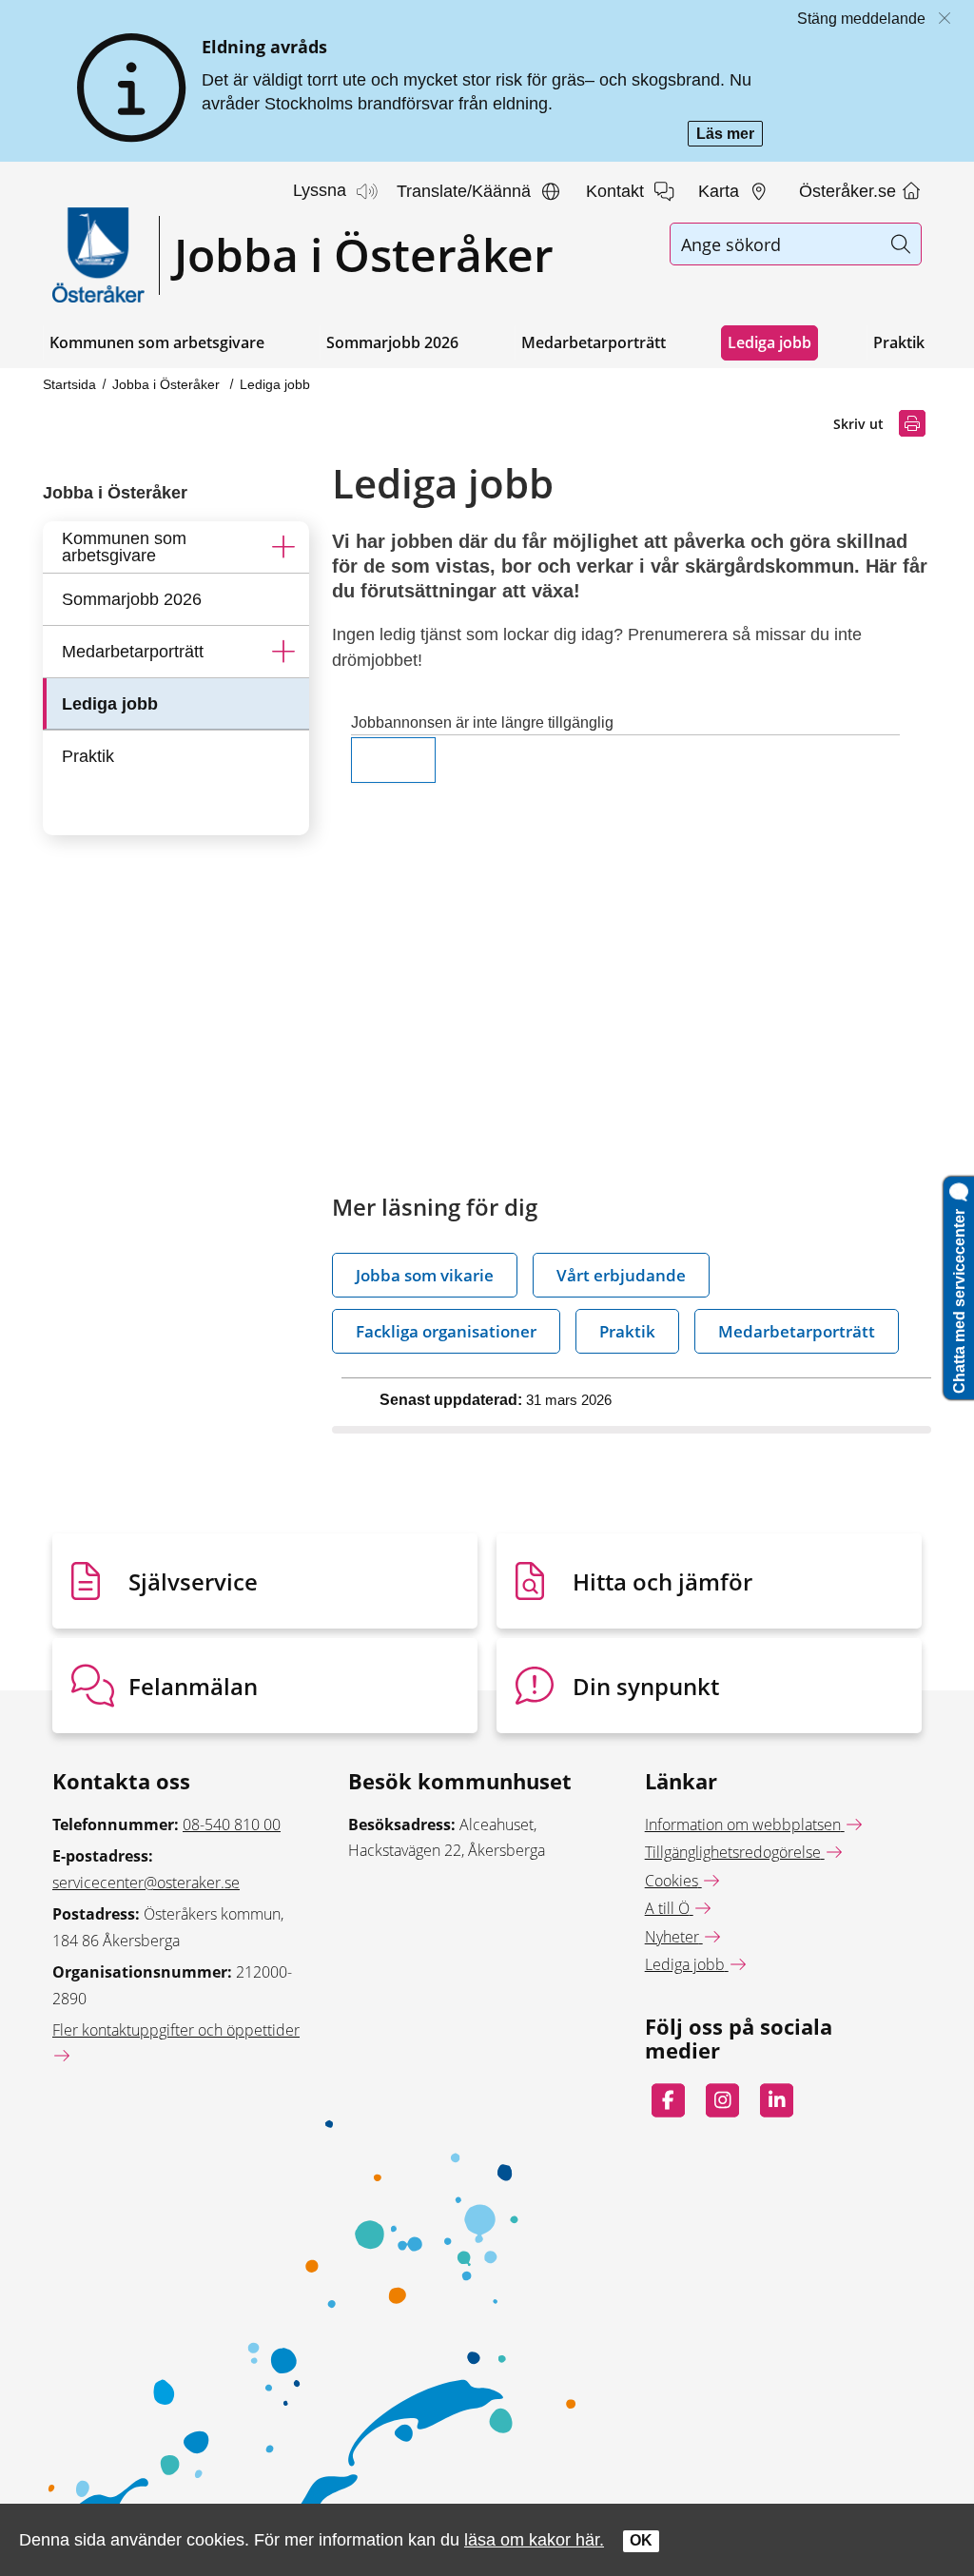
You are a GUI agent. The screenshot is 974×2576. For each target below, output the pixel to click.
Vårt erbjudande (621, 1275)
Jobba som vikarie (425, 1275)
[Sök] (900, 244)
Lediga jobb (769, 342)
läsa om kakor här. (534, 2539)
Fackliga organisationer (446, 1331)
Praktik (899, 342)
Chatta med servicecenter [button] (959, 1298)
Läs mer (730, 136)
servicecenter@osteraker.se (146, 1883)
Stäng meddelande (861, 19)
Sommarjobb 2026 (392, 342)
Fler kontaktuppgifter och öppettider (176, 2030)
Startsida (69, 384)
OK (641, 2540)
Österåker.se (850, 191)
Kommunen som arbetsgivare (157, 342)
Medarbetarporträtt (594, 342)
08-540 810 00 (232, 1825)
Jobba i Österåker (168, 384)
